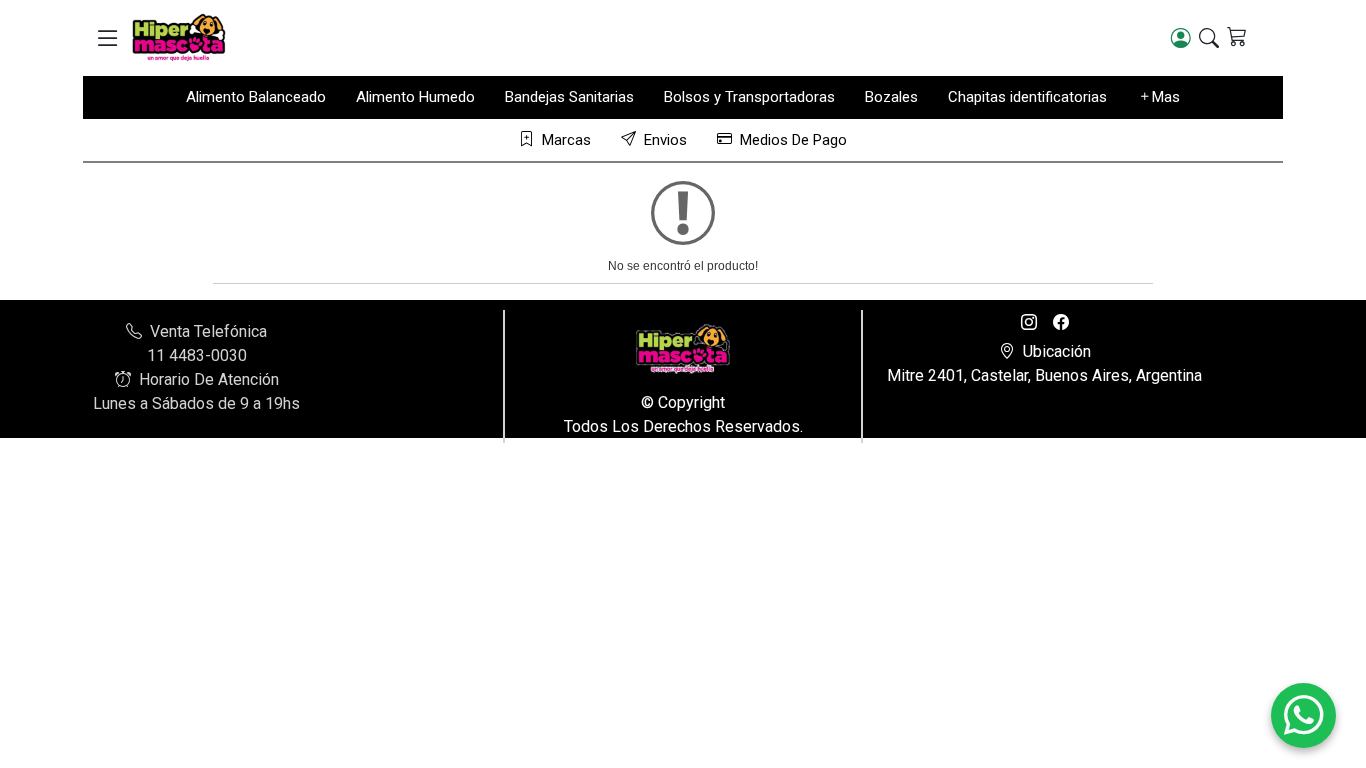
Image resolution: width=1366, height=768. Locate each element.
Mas (1166, 97)
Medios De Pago (793, 140)
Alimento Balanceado (256, 97)
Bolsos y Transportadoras (749, 97)
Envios (665, 140)
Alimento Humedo (415, 97)
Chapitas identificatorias (1027, 97)
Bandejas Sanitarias (569, 97)
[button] (107, 38)
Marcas (566, 140)
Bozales (891, 97)
